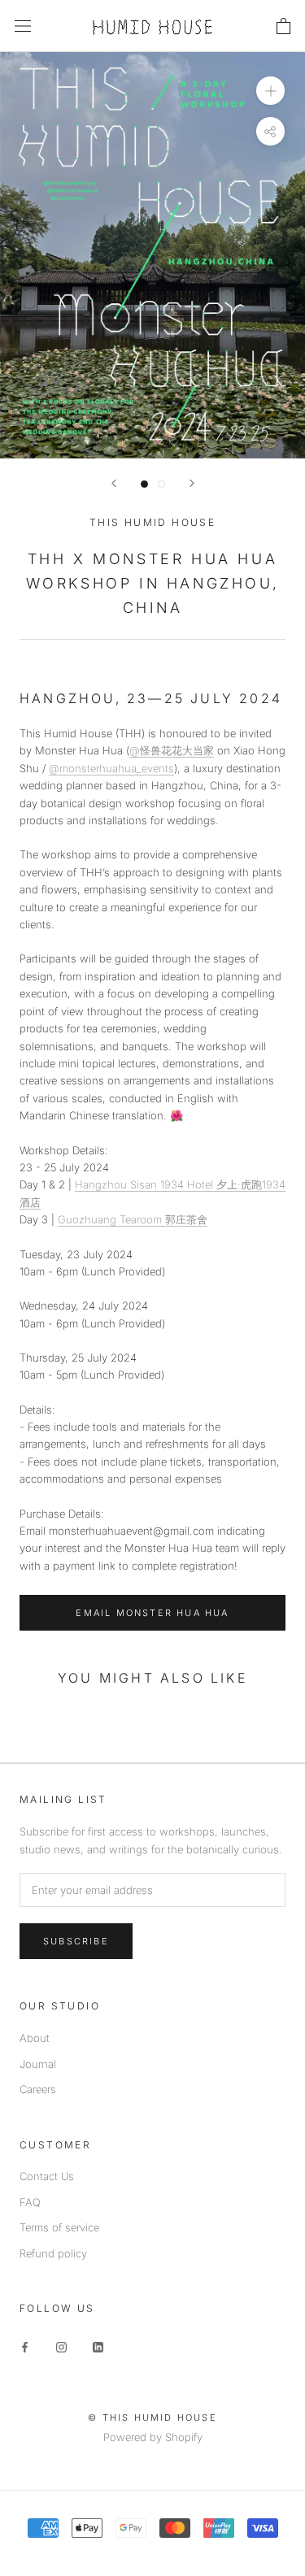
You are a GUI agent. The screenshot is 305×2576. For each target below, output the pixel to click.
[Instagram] (61, 2346)
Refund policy (53, 2253)
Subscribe (76, 1941)
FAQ (30, 2202)
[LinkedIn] (98, 2346)
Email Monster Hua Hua (152, 1613)
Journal (38, 2064)
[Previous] (114, 483)
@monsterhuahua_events (111, 768)
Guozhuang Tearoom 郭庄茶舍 (133, 1219)
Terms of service (59, 2227)
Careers (38, 2089)
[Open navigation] (23, 26)
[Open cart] (283, 26)
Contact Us (47, 2176)
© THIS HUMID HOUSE (152, 2417)
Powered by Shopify (153, 2437)
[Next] (192, 483)
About (35, 2038)
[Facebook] (25, 2346)
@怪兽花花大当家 (172, 750)
